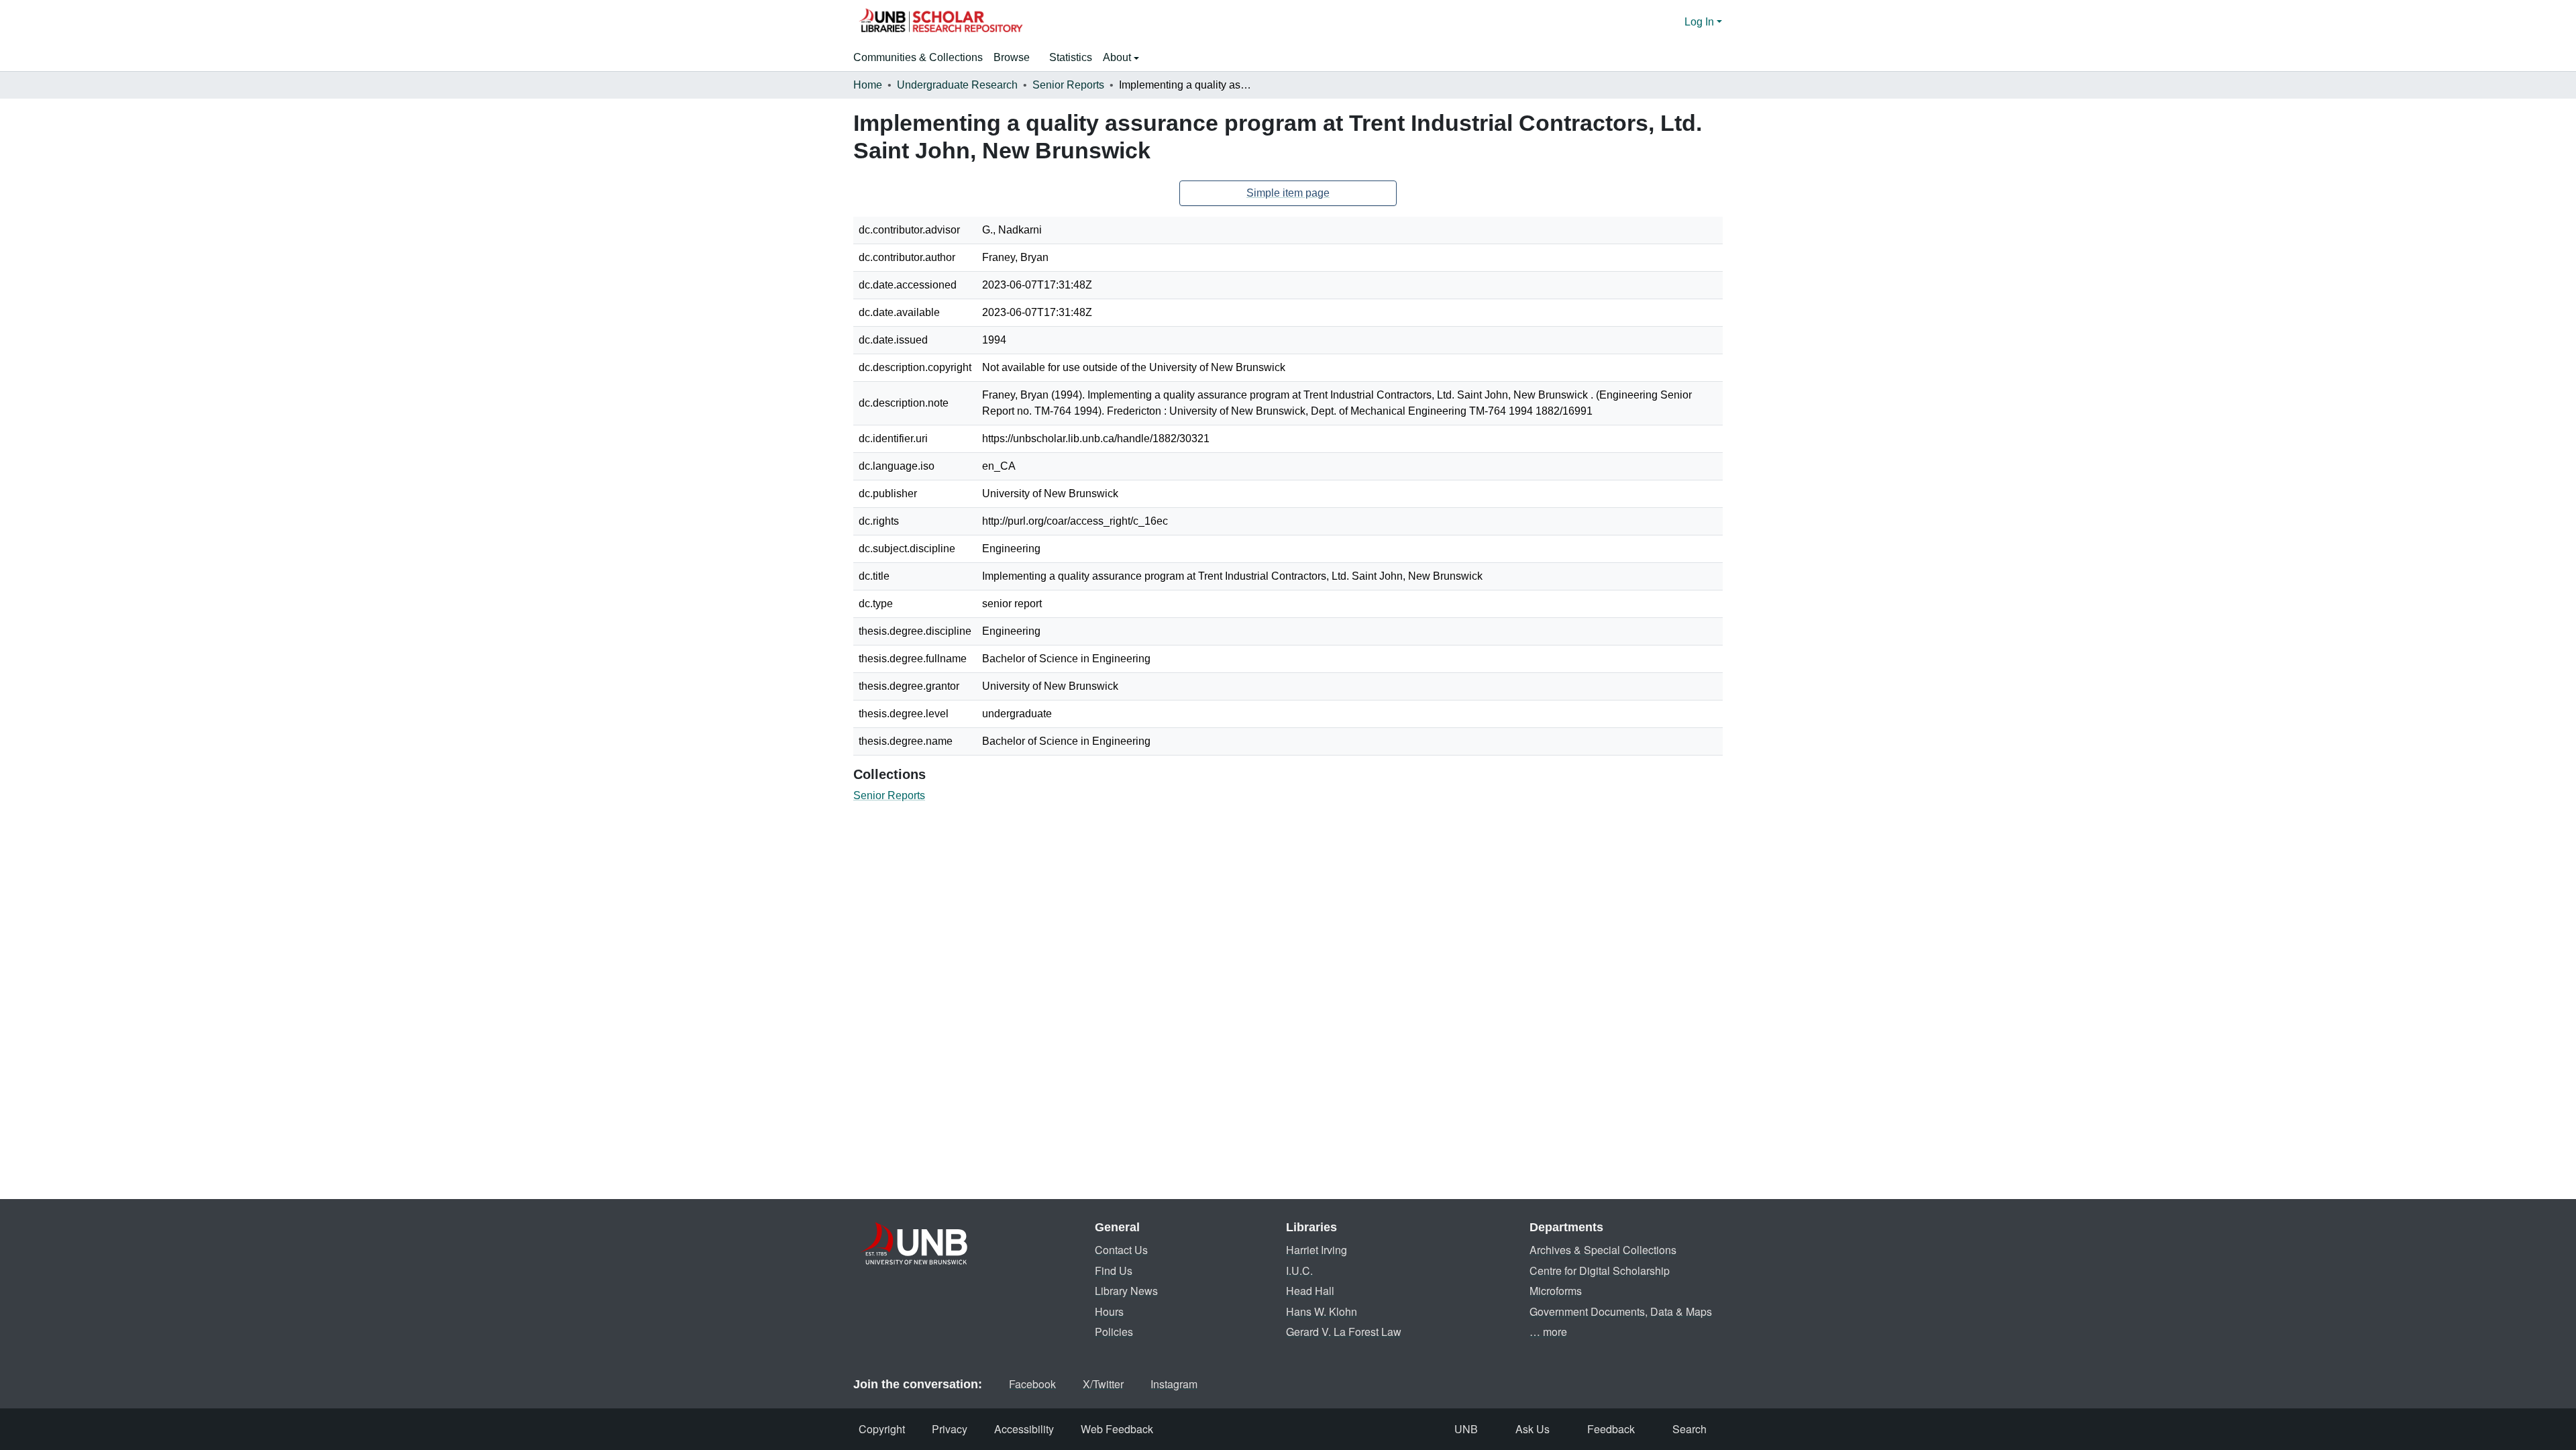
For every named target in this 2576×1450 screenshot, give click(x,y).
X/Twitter (1103, 1384)
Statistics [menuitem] (1071, 57)
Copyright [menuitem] (882, 1429)
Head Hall (1310, 1291)
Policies (1114, 1332)
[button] (941, 22)
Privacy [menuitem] (950, 1429)
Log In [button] (1701, 22)
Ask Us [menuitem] (1533, 1429)
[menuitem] (1016, 58)
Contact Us (1121, 1250)
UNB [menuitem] (1466, 1429)
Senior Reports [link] (1068, 85)
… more (1548, 1332)
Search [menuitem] (1689, 1429)
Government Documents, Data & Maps (1621, 1311)
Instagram (1174, 1384)
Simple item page (1288, 193)
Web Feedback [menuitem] (1117, 1429)
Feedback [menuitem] (1611, 1429)
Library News (1126, 1291)
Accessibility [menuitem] (1024, 1429)
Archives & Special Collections (1603, 1250)
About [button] (1118, 57)
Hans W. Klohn (1322, 1311)
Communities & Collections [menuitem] (918, 57)
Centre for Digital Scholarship (1600, 1271)
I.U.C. (1299, 1271)
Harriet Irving (1317, 1250)
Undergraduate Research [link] (957, 85)
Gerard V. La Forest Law (1344, 1332)
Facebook (1032, 1384)
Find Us (1114, 1271)
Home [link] (868, 85)
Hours (1109, 1311)
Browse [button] (1012, 57)
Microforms (1556, 1291)
